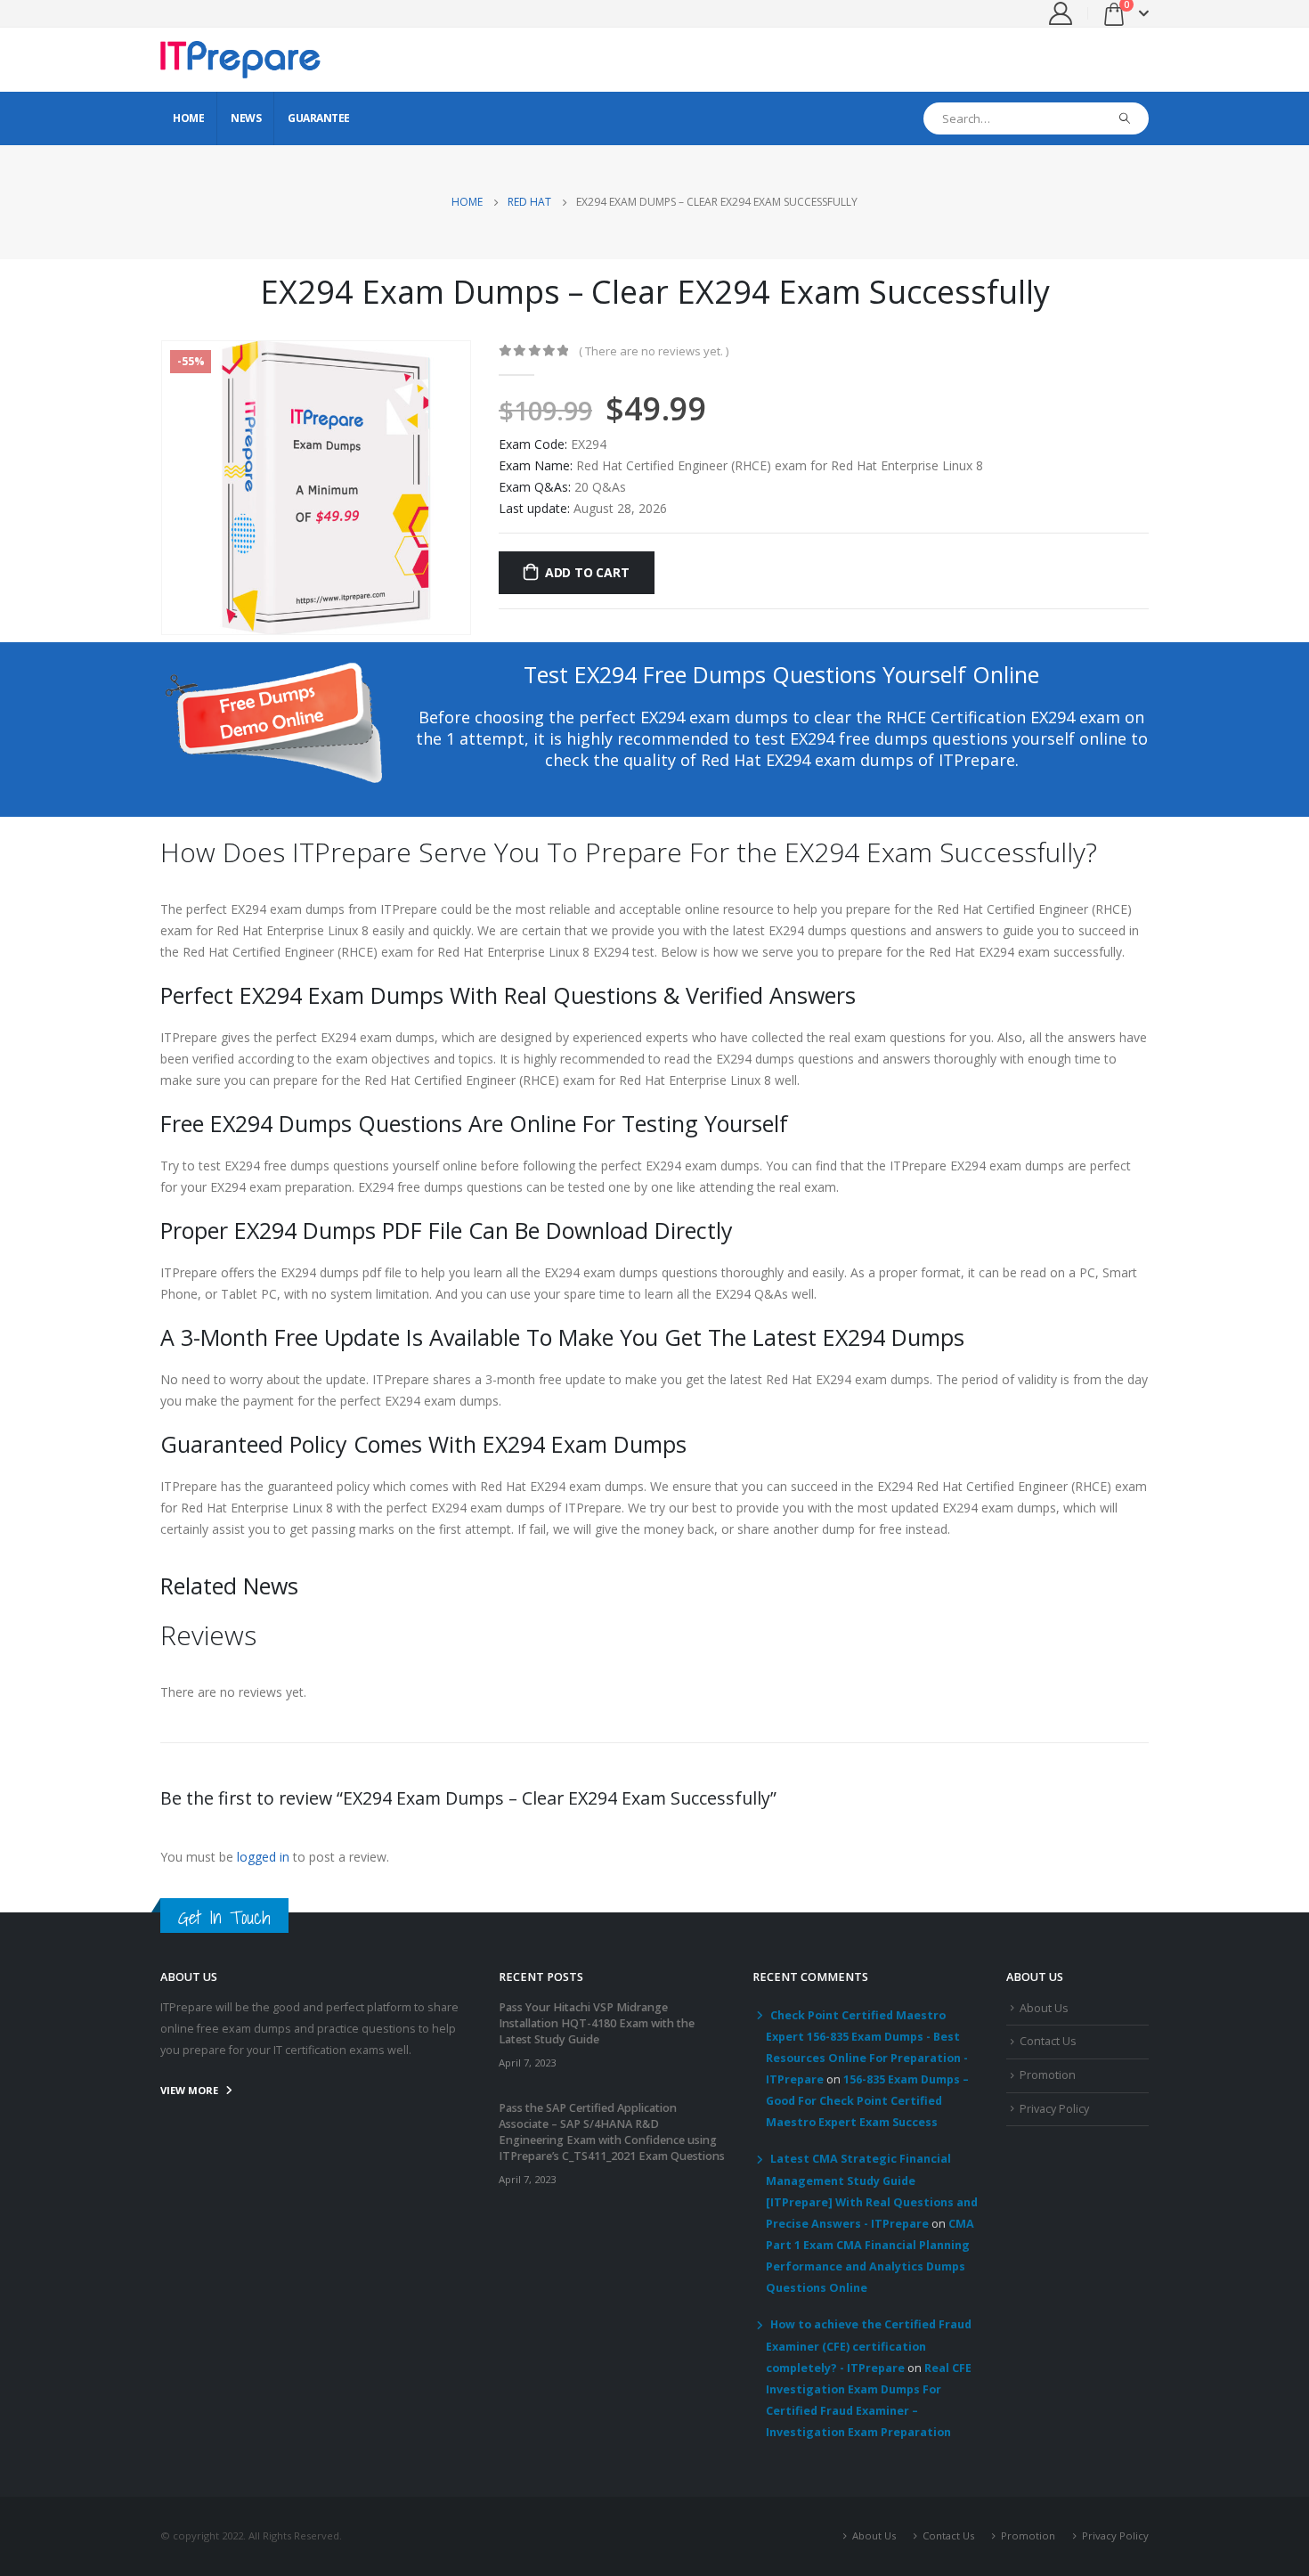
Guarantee (319, 118)
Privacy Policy (1054, 2109)
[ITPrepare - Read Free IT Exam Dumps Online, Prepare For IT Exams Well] (240, 60)
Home (188, 118)
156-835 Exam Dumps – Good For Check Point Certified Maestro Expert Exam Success (867, 2101)
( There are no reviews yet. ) (654, 351)
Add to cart (587, 572)
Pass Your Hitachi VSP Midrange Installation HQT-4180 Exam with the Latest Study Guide (597, 2023)
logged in (263, 1857)
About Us (1044, 2008)
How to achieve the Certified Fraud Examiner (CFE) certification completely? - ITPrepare (869, 2346)
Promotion (1048, 2075)
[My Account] (1061, 13)
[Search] (1125, 118)
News (246, 118)
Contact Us (1048, 2041)
